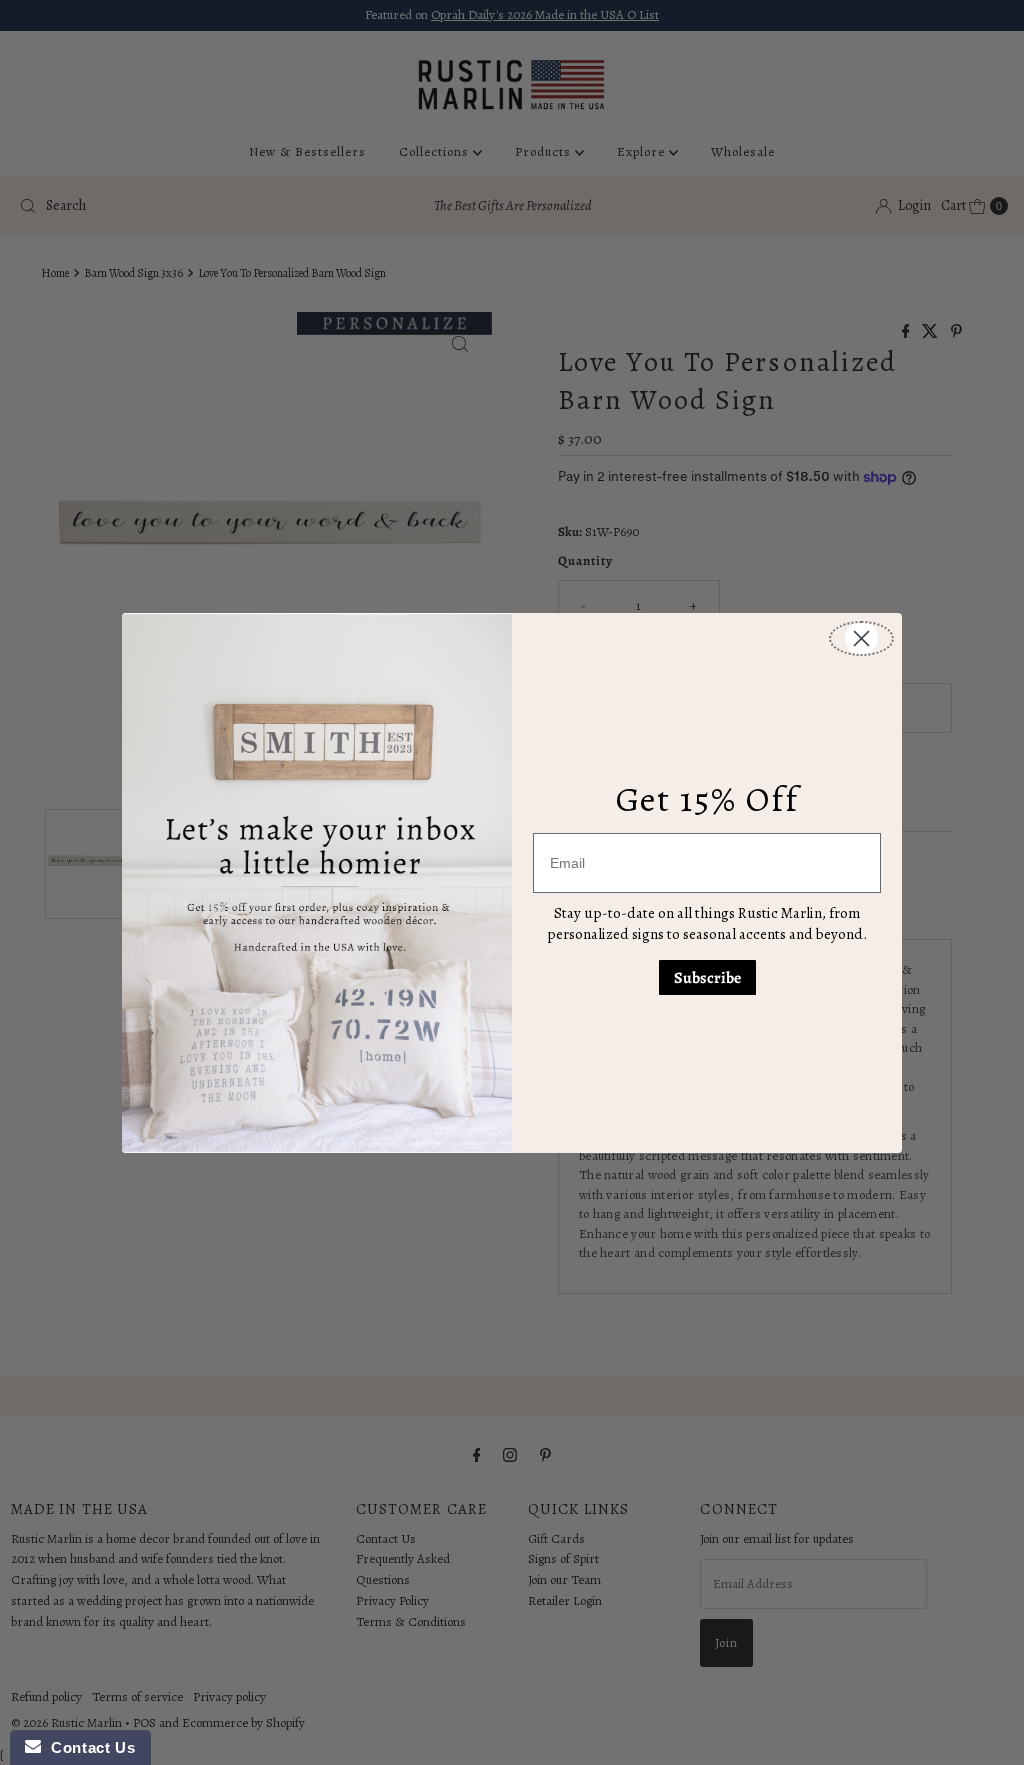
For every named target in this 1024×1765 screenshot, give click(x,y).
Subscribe (707, 978)
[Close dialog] (861, 638)
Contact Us (88, 1747)
